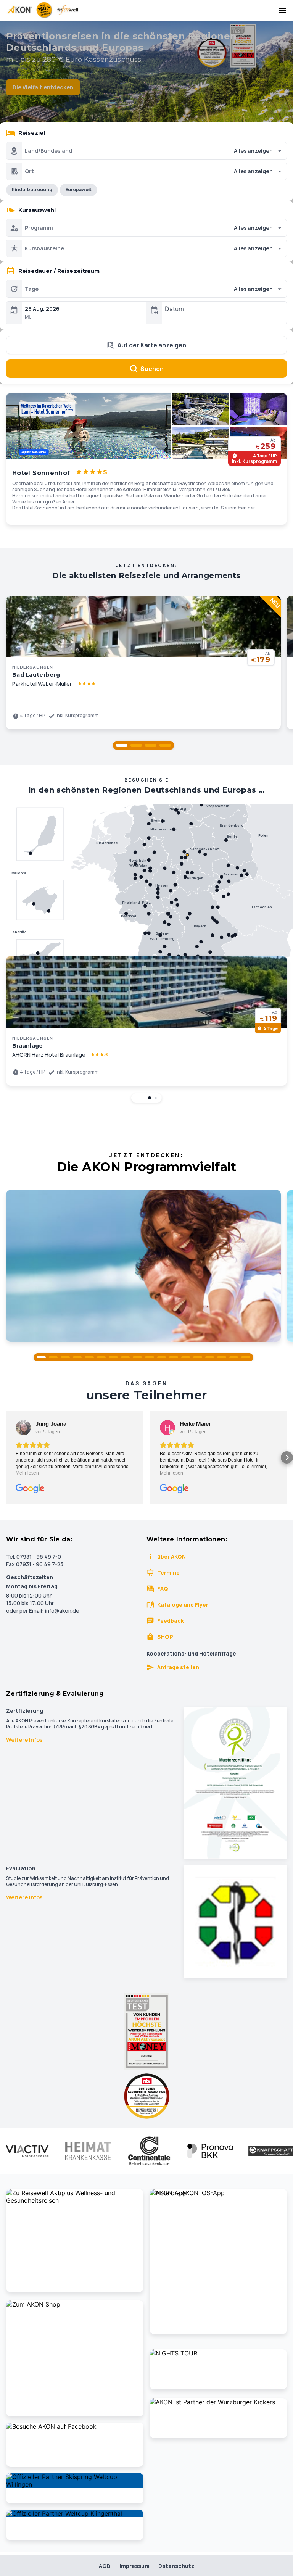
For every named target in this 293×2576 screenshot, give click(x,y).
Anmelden (146, 1408)
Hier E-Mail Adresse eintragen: (86, 1374)
